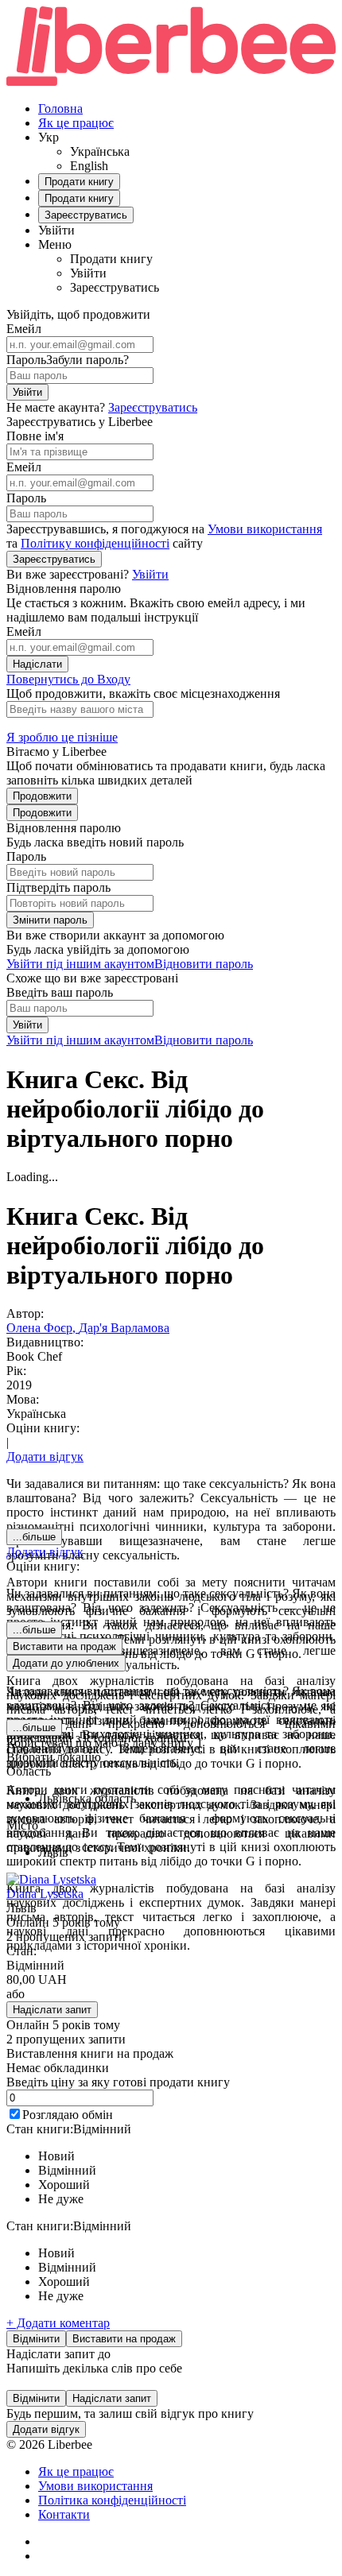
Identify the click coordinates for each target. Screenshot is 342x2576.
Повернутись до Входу (68, 679)
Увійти (27, 392)
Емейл (24, 329)
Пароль (26, 360)
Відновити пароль (204, 964)
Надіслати (37, 664)
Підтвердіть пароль (58, 887)
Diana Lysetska (45, 1894)
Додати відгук (45, 1457)
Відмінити (36, 2339)
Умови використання (265, 529)
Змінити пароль (50, 920)
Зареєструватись (153, 407)
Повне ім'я (35, 436)
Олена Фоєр (39, 1328)
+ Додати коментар (58, 2323)
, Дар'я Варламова (121, 1328)
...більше (34, 1537)
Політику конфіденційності (95, 543)
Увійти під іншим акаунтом (80, 964)
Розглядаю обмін (68, 2115)
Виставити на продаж (124, 2339)
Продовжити (42, 796)
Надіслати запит (52, 2010)
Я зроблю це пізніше (62, 737)
